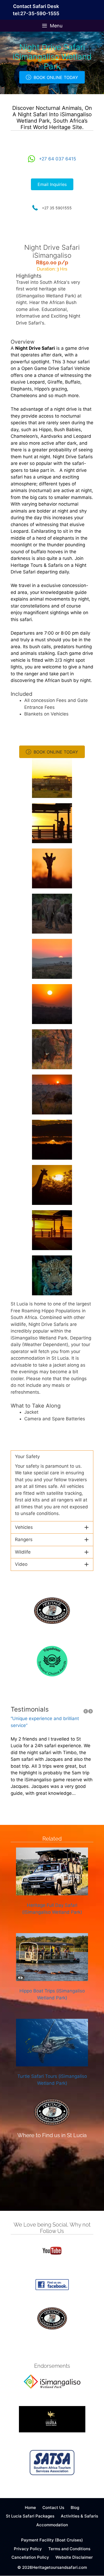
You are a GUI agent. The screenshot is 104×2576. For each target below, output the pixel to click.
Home (30, 2508)
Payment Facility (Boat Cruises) (52, 2540)
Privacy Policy (28, 2549)
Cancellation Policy (30, 2557)
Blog (75, 2508)
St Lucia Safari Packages (30, 2516)
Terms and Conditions (69, 2549)
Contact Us (53, 2508)
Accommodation (52, 2525)
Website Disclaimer (74, 2557)
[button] (52, 1457)
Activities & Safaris (79, 2516)
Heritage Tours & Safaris (37, 565)
